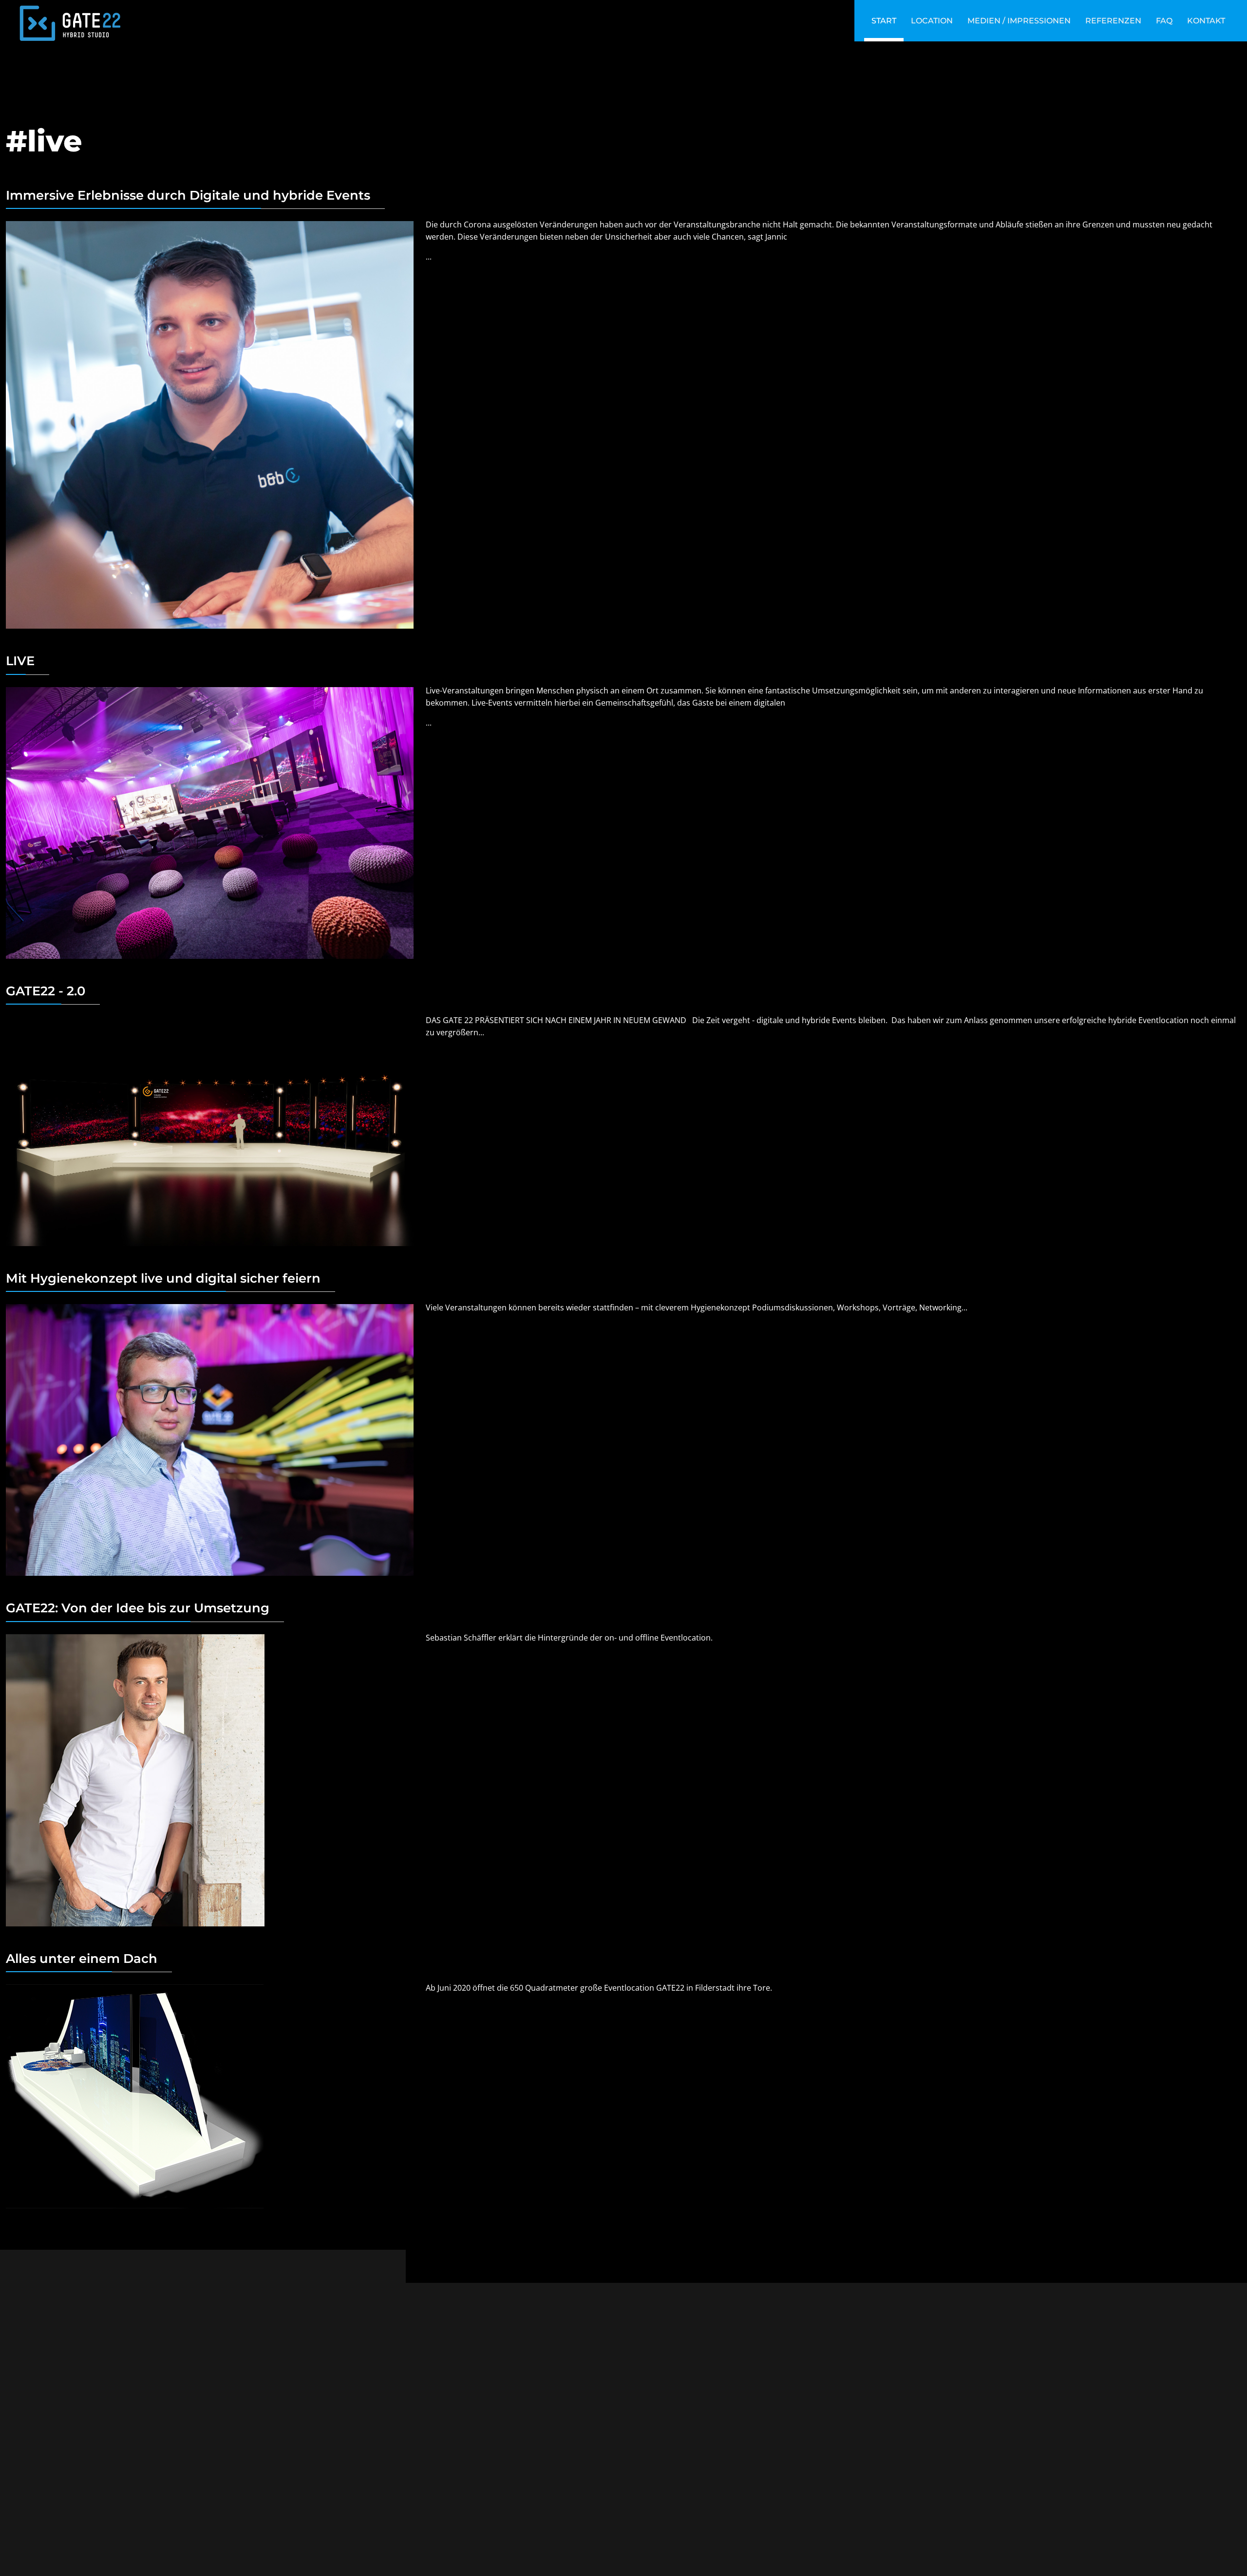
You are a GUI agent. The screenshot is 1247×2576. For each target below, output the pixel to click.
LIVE (20, 661)
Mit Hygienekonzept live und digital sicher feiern (163, 1278)
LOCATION (932, 21)
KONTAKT (1206, 21)
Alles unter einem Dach (82, 1958)
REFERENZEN (1113, 21)
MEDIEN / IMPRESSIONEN (1019, 21)
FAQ (1164, 21)
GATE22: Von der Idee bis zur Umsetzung (138, 1608)
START (884, 21)
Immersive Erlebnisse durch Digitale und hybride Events (188, 195)
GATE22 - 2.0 (46, 991)
